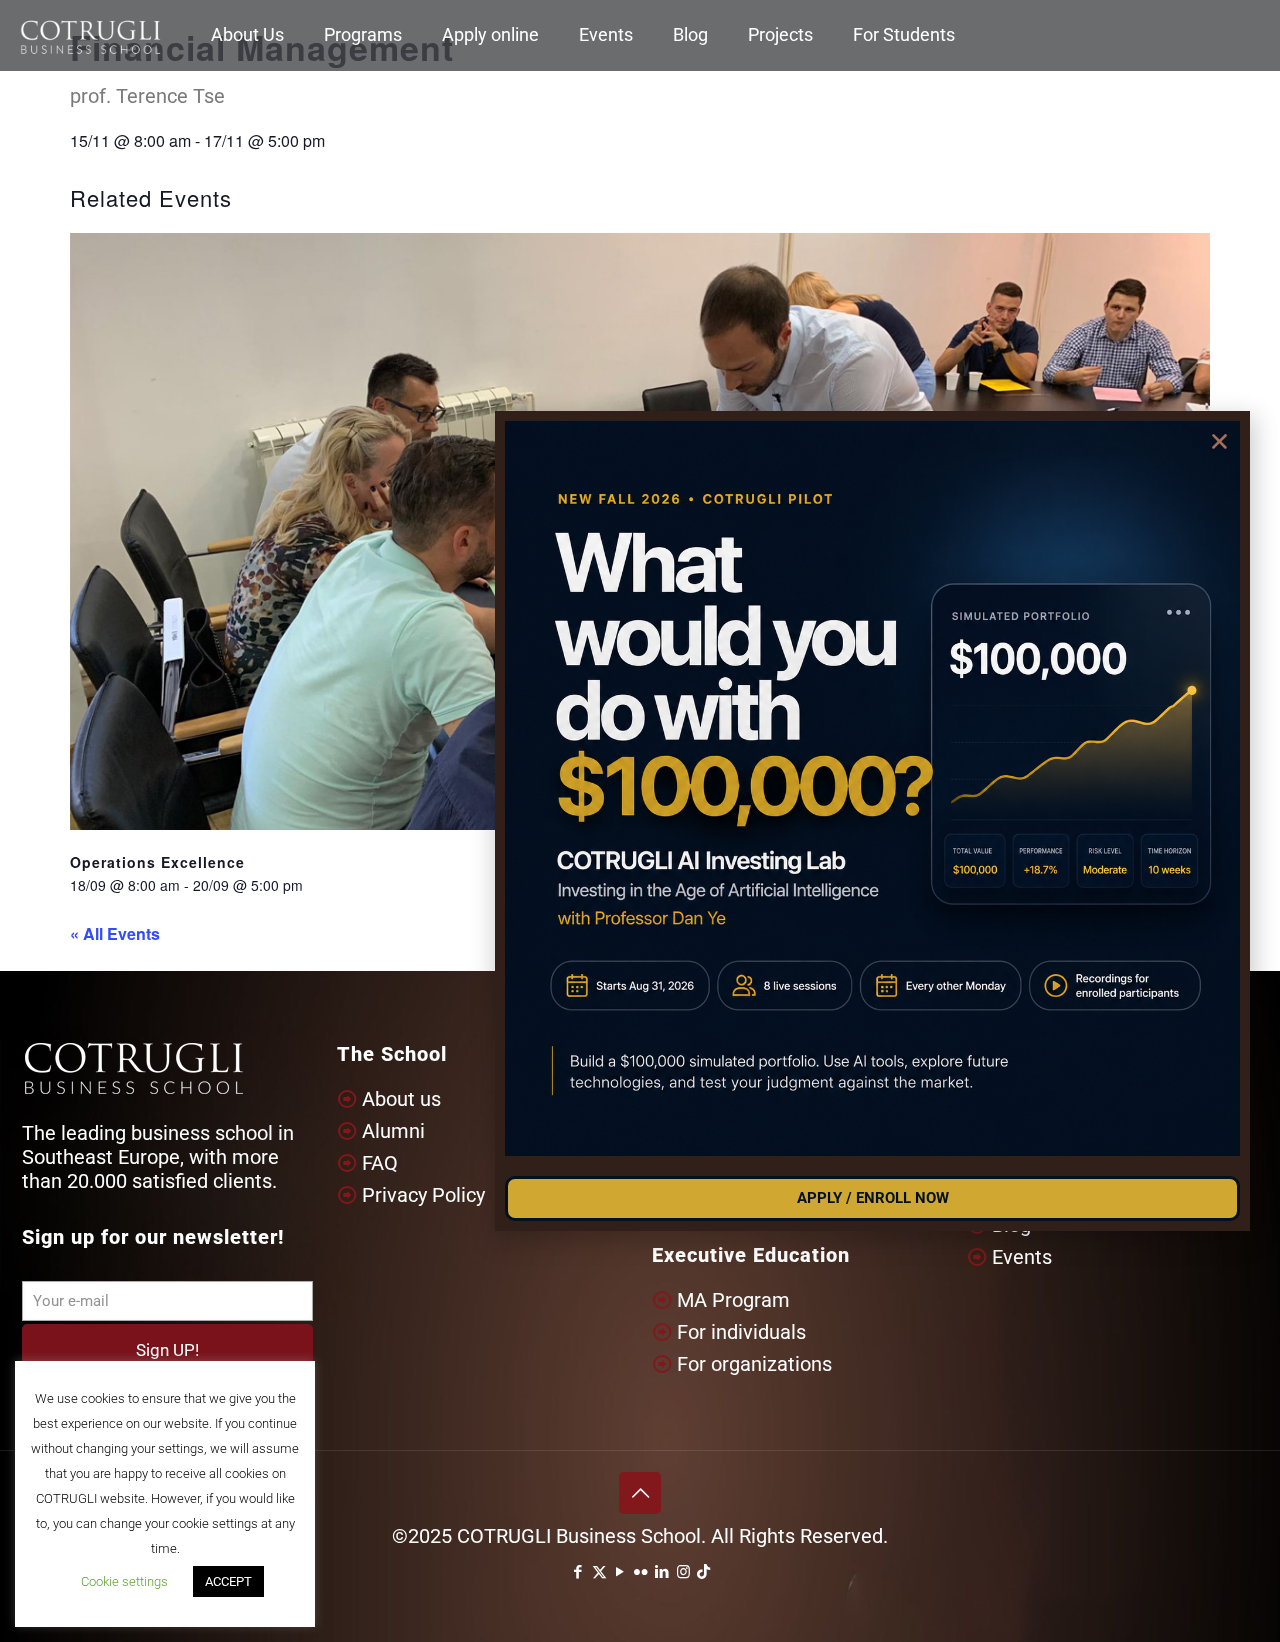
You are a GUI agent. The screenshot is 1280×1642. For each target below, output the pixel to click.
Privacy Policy (423, 1195)
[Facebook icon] (578, 1572)
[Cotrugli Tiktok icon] (703, 1572)
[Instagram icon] (683, 1572)
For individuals (741, 1332)
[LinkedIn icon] (662, 1572)
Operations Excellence (157, 862)
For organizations (754, 1364)
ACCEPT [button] (228, 1581)
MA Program (733, 1300)
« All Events (115, 933)
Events (1022, 1257)
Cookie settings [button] (124, 1581)
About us (401, 1099)
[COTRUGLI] (90, 35)
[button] (1219, 441)
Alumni (393, 1131)
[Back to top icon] (640, 1493)
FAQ (380, 1163)
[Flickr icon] (641, 1572)
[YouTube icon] (620, 1572)
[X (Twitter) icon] (599, 1572)
